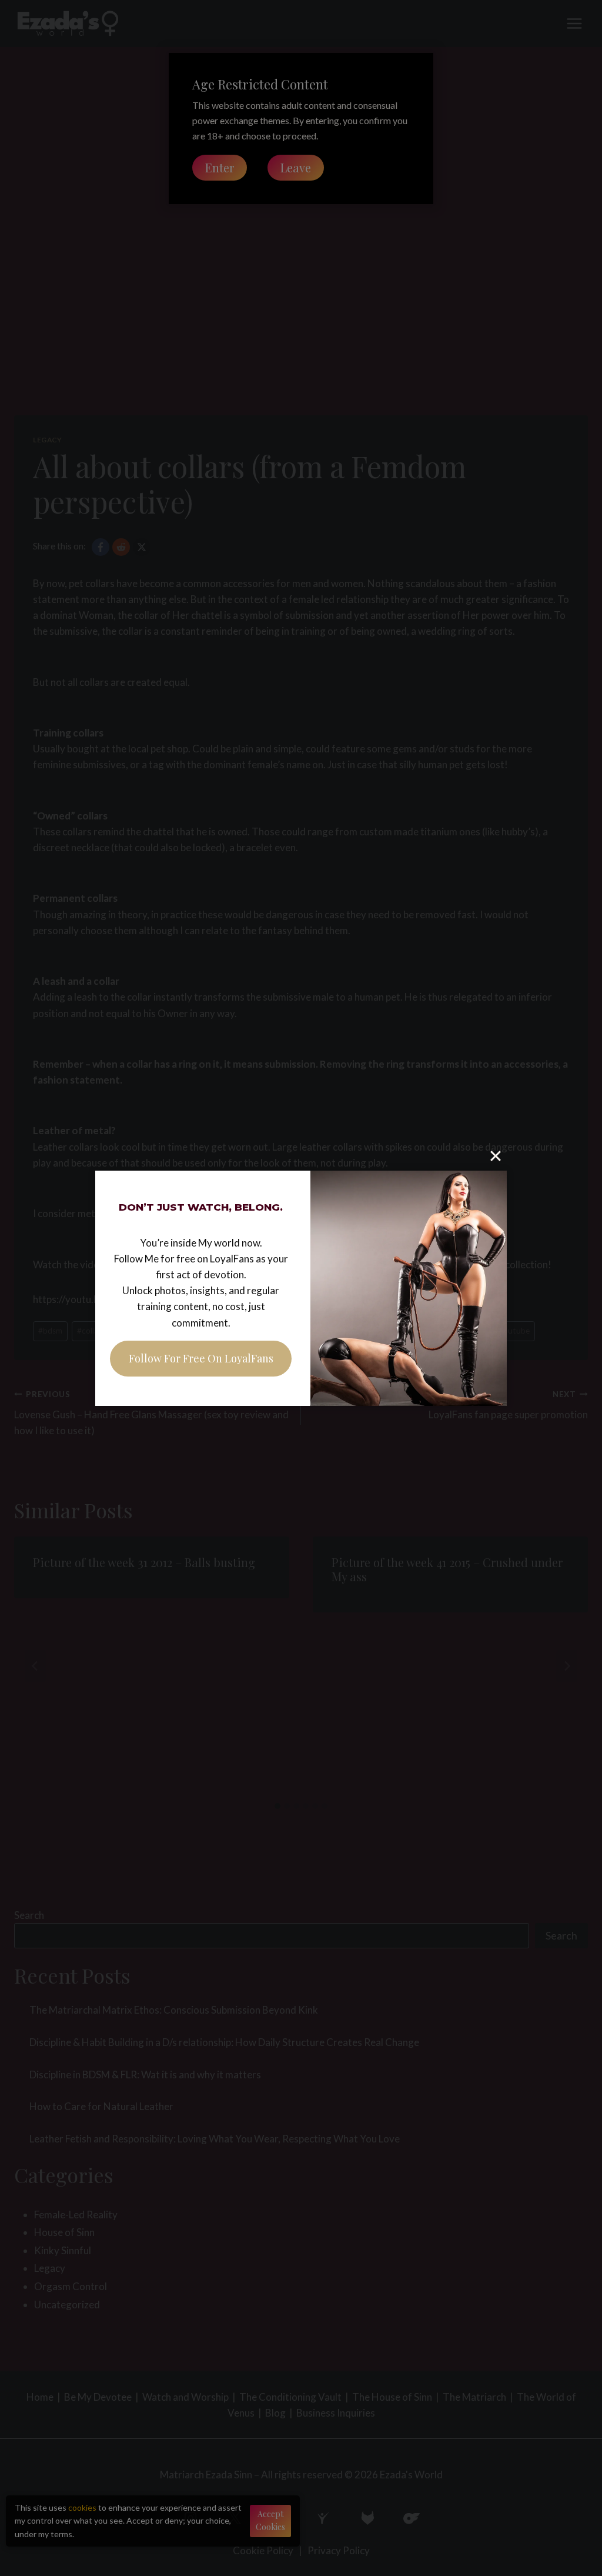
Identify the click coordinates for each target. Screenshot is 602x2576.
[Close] (496, 1156)
